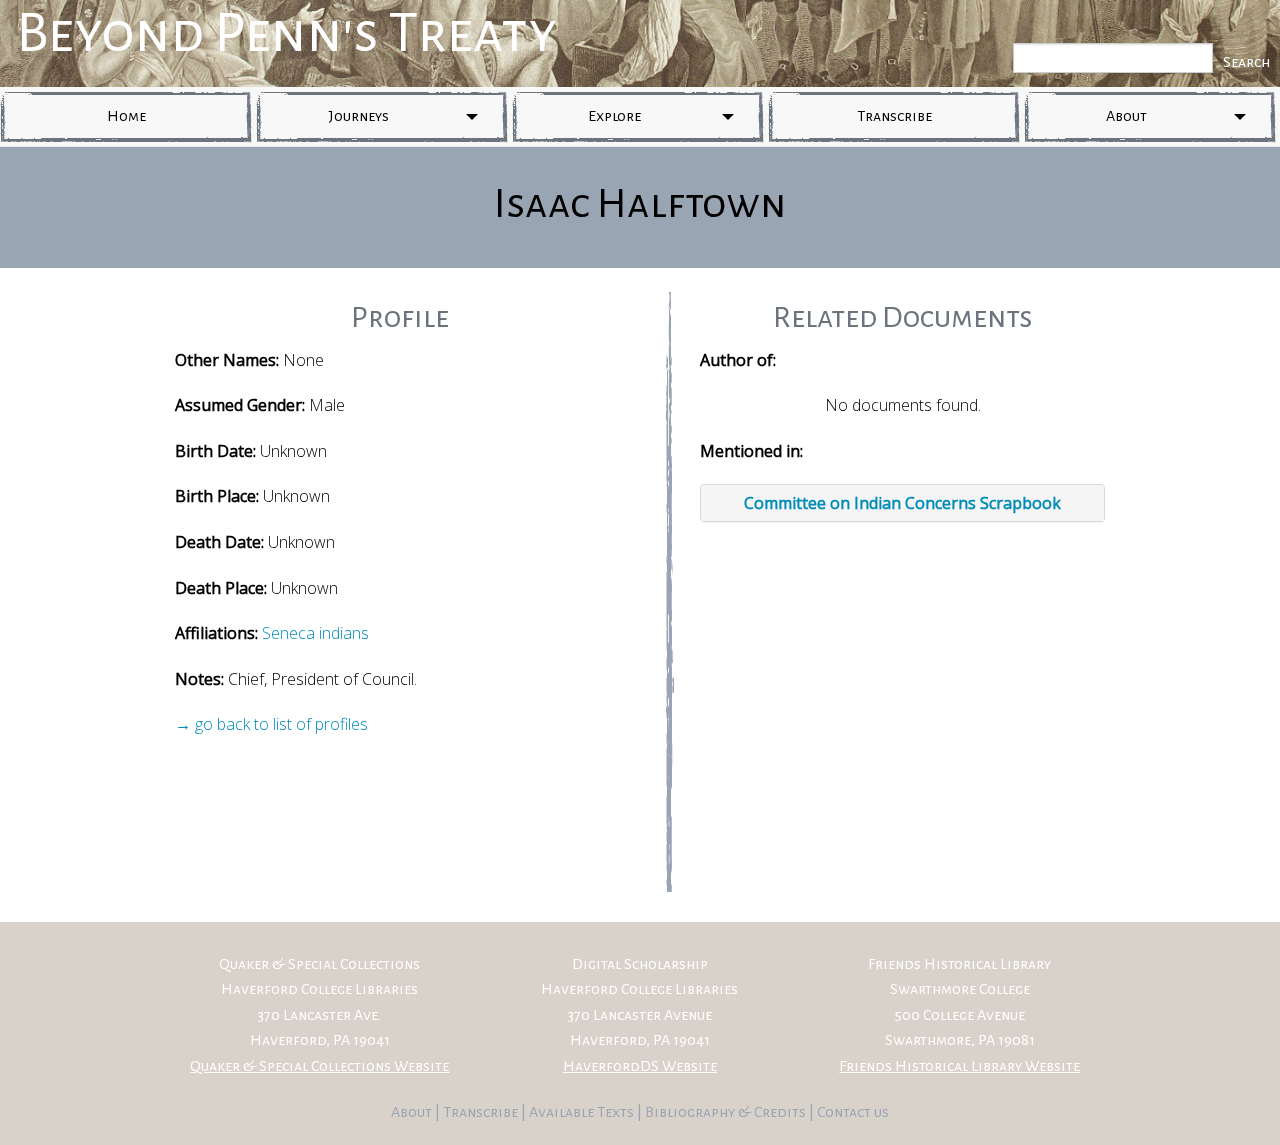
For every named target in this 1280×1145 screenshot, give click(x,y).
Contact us (853, 1112)
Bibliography (690, 1112)
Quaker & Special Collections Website (319, 1066)
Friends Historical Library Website (959, 1066)
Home (126, 116)
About (1126, 116)
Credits (781, 1112)
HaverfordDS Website (640, 1066)
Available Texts (583, 1112)
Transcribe (894, 116)
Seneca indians (315, 633)
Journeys (359, 116)
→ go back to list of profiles (271, 724)
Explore (614, 116)
